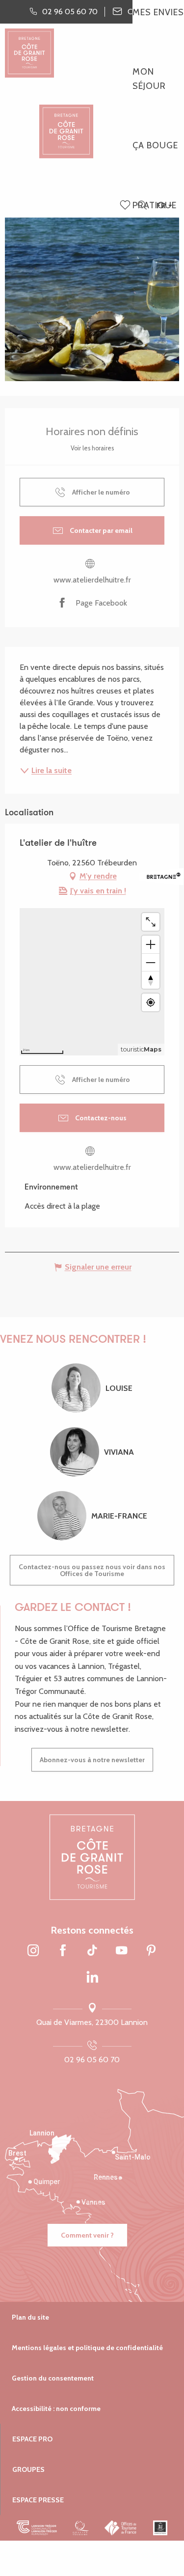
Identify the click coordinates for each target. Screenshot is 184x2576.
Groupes (28, 2469)
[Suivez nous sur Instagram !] (33, 1951)
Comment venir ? (87, 2235)
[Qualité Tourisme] (81, 2528)
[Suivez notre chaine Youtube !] (122, 1951)
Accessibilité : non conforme (56, 2409)
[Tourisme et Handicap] (160, 2528)
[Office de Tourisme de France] (121, 2528)
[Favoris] (126, 206)
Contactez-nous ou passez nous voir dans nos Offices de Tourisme (92, 1570)
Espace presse (38, 2500)
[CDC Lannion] (37, 2528)
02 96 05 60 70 (92, 2060)
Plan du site (30, 2317)
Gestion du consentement (53, 2378)
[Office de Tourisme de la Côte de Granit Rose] (66, 123)
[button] (142, 206)
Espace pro (32, 2439)
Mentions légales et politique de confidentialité (87, 2348)
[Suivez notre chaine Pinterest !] (151, 1951)
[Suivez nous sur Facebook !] (63, 1951)
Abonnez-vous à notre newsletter (92, 1760)
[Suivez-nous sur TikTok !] (92, 1951)
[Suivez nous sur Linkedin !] (92, 1978)
